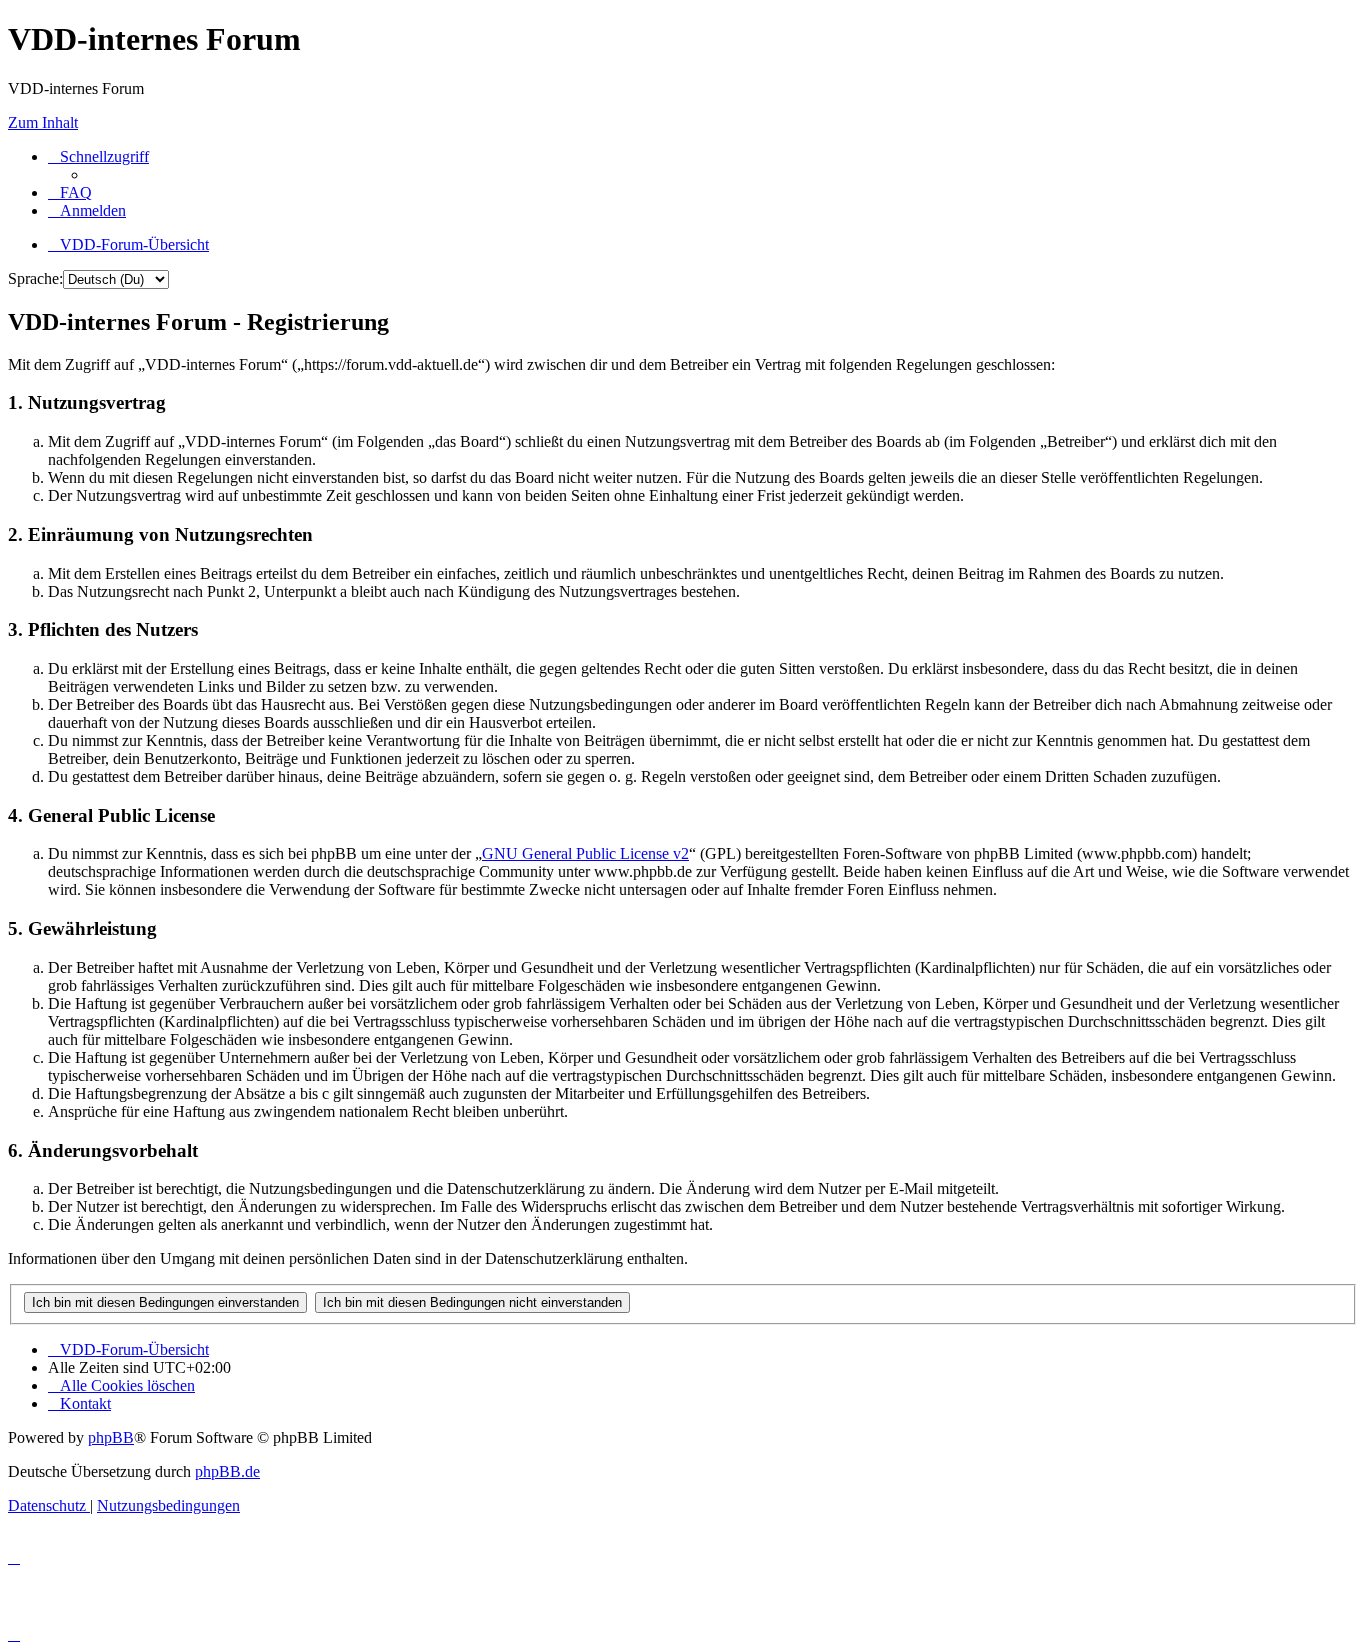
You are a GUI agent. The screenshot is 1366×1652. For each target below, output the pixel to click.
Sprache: (35, 278)
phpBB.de (227, 1471)
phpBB (111, 1437)
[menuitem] (70, 192)
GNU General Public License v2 (585, 853)
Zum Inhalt (43, 122)
